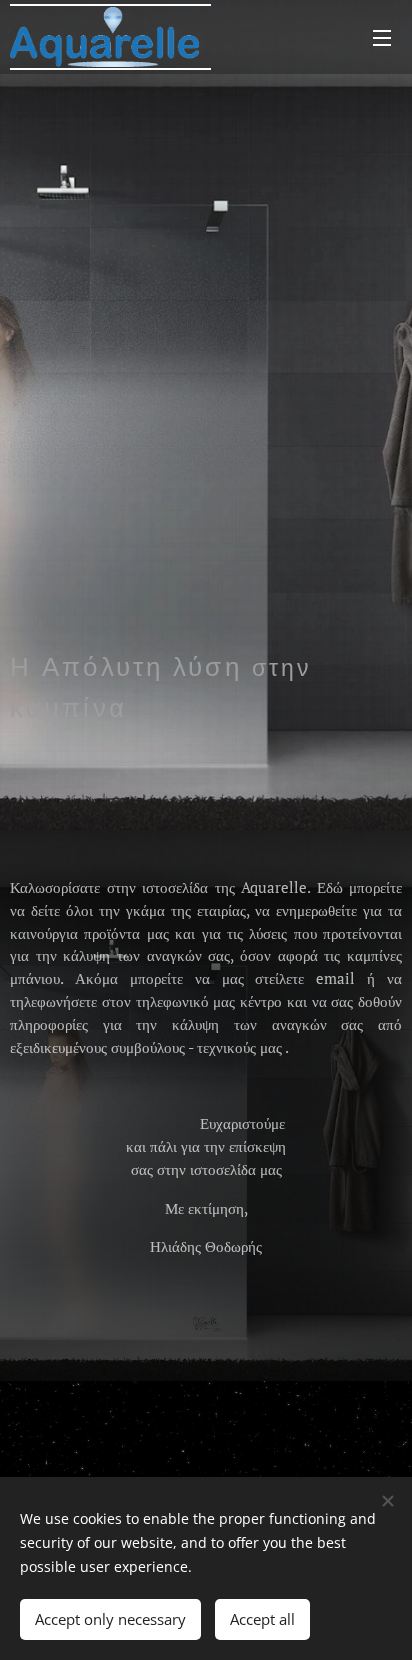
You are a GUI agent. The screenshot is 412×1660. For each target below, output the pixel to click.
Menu (382, 37)
